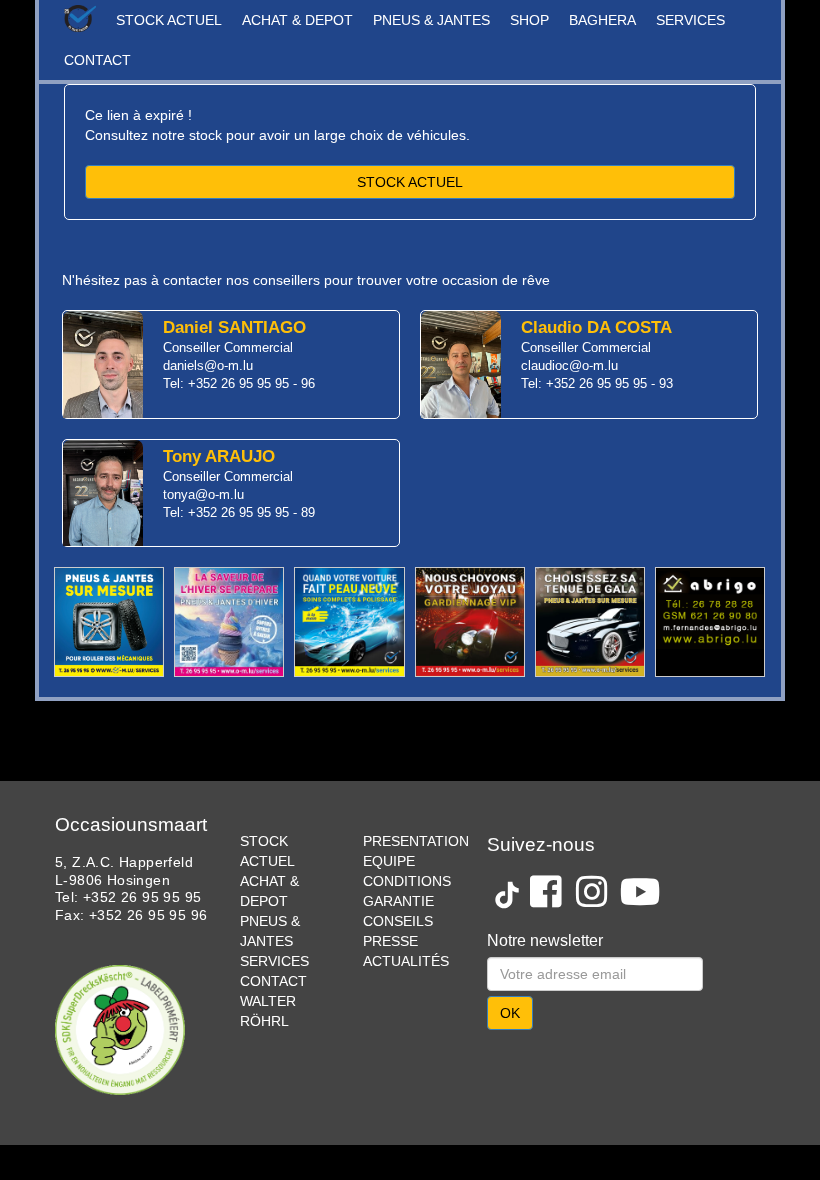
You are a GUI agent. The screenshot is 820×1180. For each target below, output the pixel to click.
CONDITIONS (407, 881)
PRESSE (390, 941)
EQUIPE (389, 861)
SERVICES (690, 20)
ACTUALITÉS (406, 961)
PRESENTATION (416, 841)
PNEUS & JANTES (431, 20)
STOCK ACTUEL (169, 20)
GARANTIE (398, 901)
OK (510, 1013)
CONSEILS (398, 921)
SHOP (529, 20)
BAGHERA (602, 20)
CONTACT (97, 60)
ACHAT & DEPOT (297, 20)
